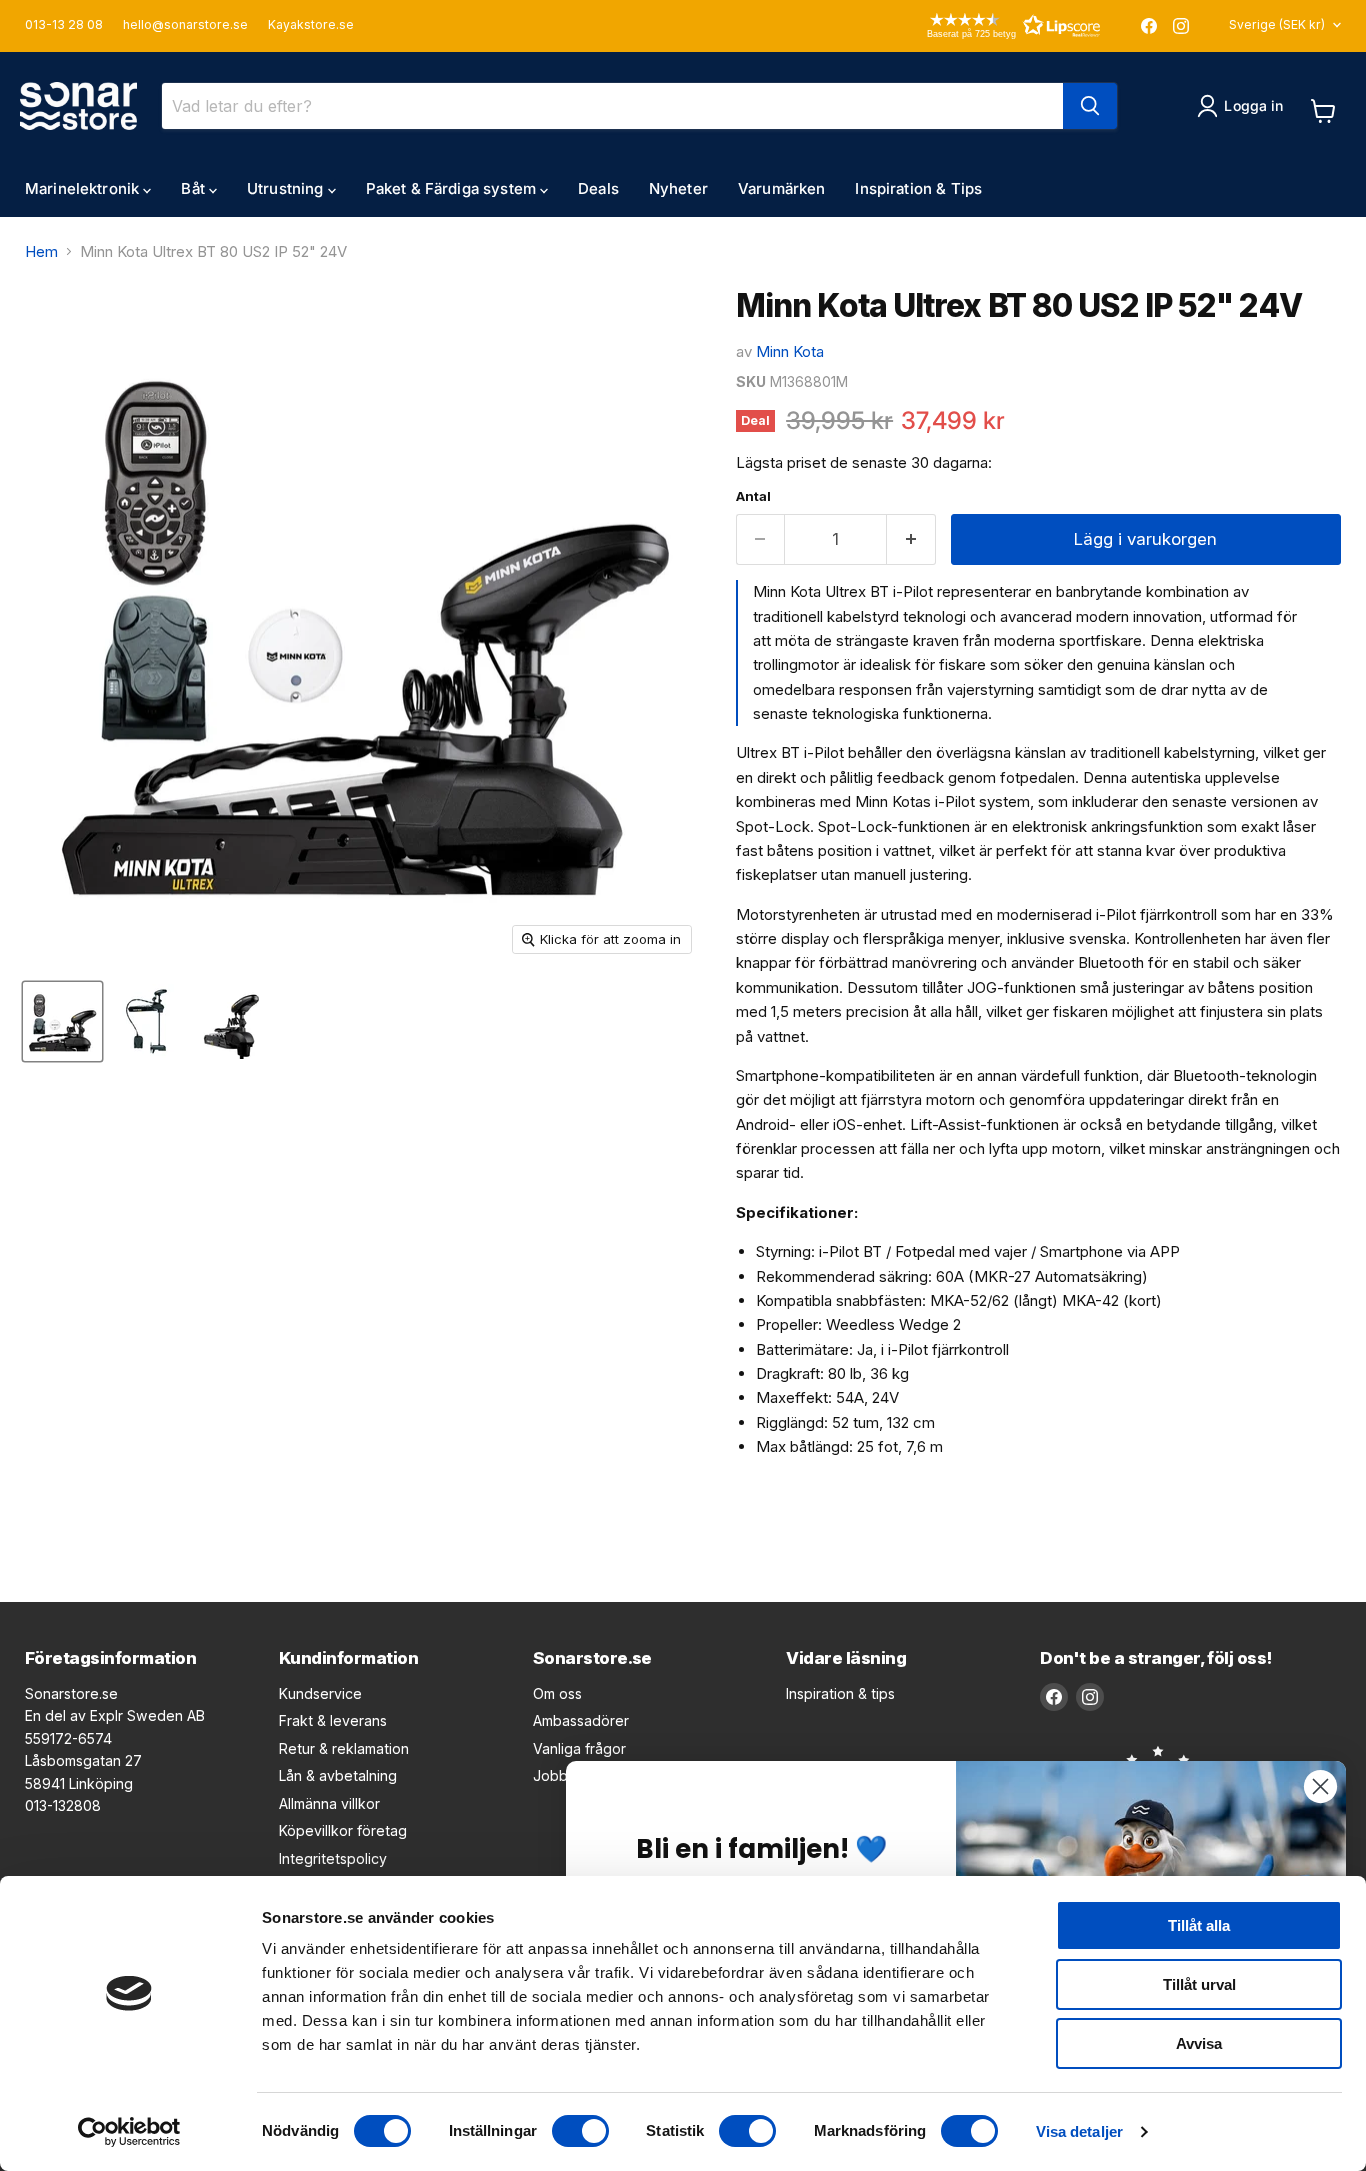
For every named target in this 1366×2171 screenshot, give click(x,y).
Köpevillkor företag (343, 1830)
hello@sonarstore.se (185, 25)
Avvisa (1199, 2043)
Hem (41, 251)
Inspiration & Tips (918, 188)
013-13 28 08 (64, 25)
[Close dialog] (1320, 1786)
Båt (195, 188)
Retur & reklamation (344, 1748)
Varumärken (782, 188)
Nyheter (678, 188)
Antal (753, 496)
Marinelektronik (84, 188)
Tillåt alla (1199, 1925)
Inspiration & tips (840, 1693)
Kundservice (320, 1693)
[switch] (580, 2131)
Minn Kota (790, 351)
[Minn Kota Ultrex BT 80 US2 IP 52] (62, 1021)
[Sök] (1090, 106)
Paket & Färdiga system (453, 188)
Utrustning (287, 188)
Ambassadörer (581, 1720)
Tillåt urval (1199, 1984)
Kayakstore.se (311, 25)
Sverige (1277, 24)
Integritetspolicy (333, 1858)
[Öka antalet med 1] (911, 539)
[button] (985, 25)
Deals (598, 188)
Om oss (557, 1693)
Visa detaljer (1079, 2131)
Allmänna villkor (329, 1803)
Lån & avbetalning (338, 1775)
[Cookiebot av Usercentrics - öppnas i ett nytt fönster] (129, 2132)
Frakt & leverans (333, 1720)
